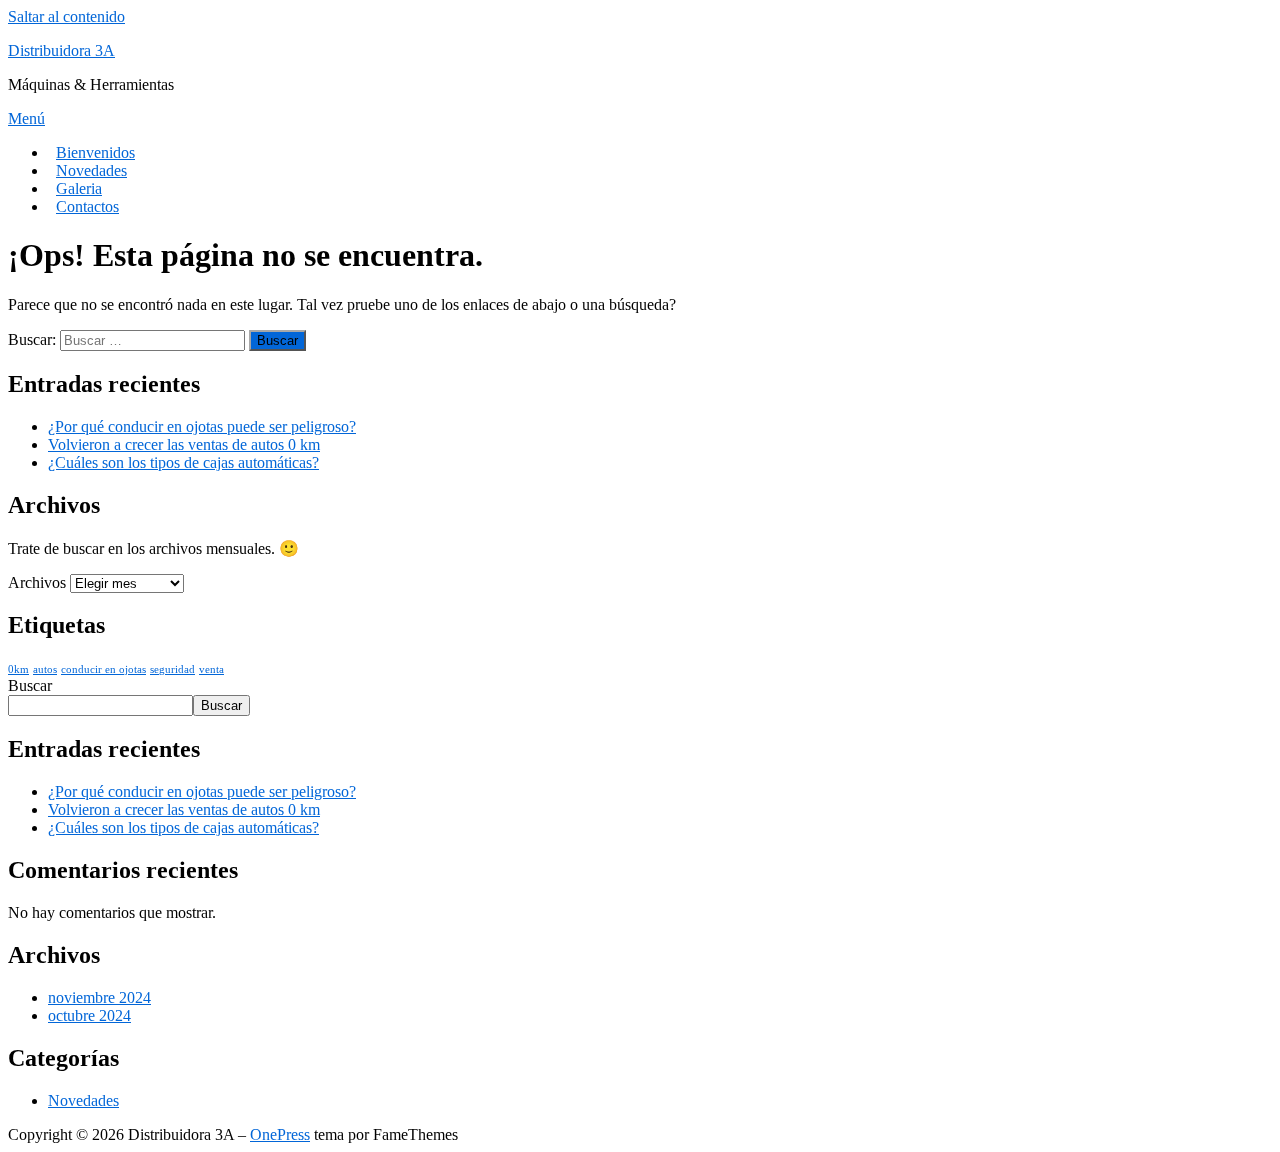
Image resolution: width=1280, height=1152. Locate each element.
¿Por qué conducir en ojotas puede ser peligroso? (202, 426)
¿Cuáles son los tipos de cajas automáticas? (183, 462)
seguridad (172, 669)
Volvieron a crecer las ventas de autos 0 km (184, 444)
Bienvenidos (95, 152)
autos (45, 669)
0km (18, 669)
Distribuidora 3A (61, 50)
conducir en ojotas (103, 669)
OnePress (280, 1134)
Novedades (91, 170)
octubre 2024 (89, 1015)
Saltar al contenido (66, 16)
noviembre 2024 (99, 997)
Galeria (79, 188)
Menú (26, 118)
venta (211, 669)
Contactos (87, 206)
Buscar (30, 685)
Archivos (37, 582)
